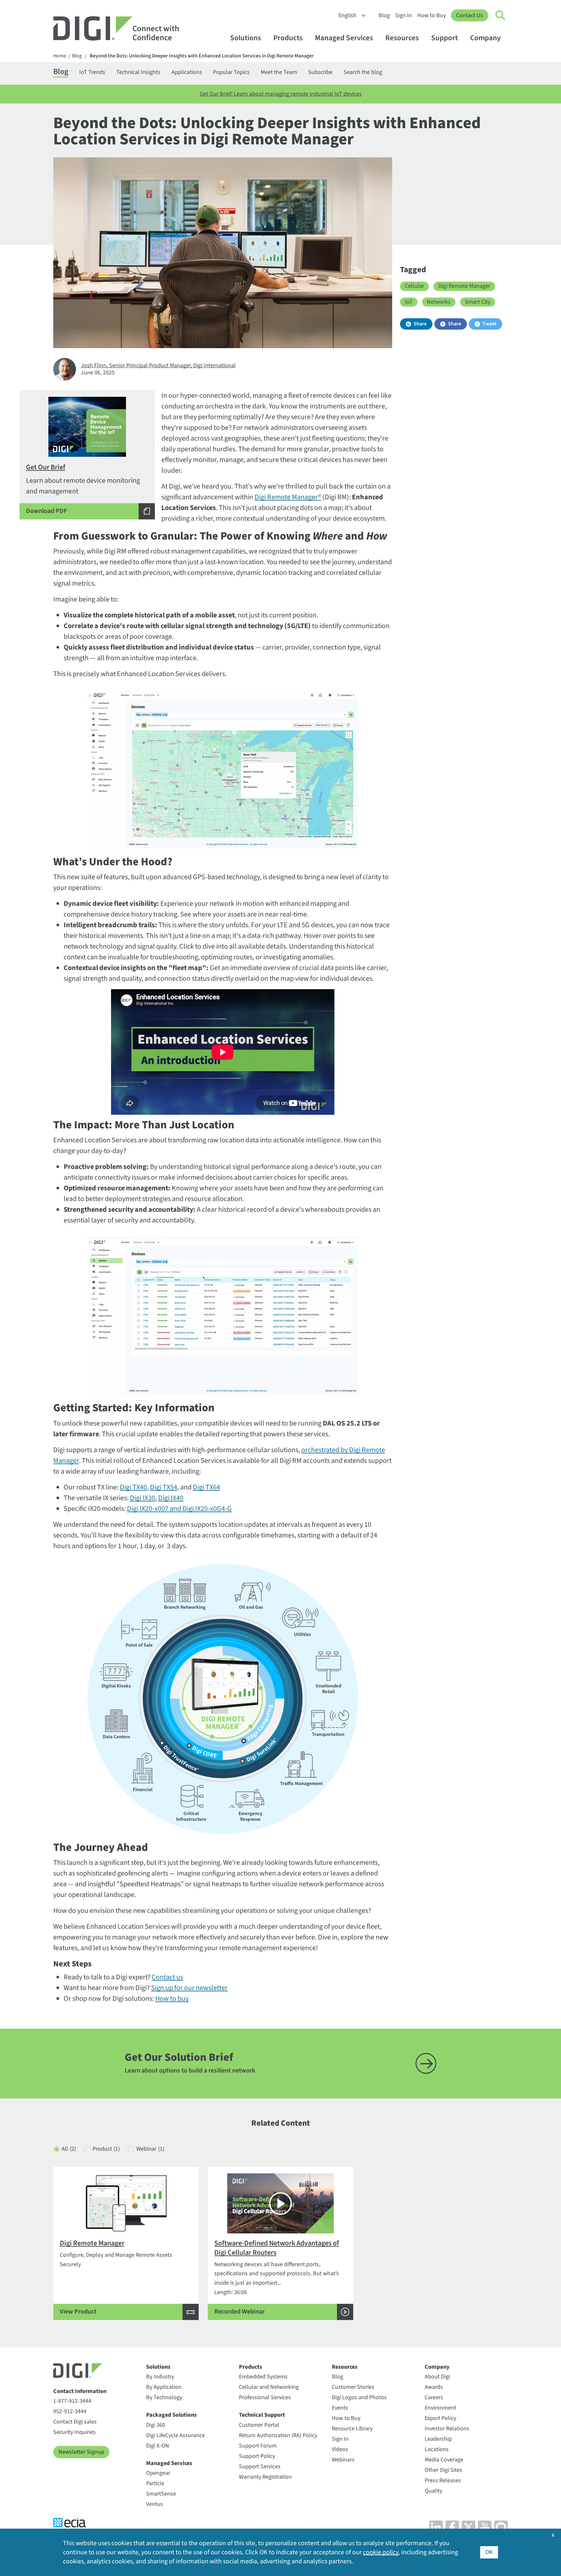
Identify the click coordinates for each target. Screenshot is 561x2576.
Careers (434, 2397)
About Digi (437, 2377)
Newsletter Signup (81, 2452)
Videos (340, 2449)
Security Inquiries (75, 2432)
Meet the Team (279, 72)
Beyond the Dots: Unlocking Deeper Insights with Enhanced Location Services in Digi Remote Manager (202, 56)
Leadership (438, 2439)
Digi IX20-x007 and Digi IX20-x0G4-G (179, 1509)
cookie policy (381, 2552)
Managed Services (344, 38)
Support (444, 38)
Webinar (150, 2149)
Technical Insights (138, 72)
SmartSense (161, 2494)
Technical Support (262, 2415)
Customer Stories (353, 2387)
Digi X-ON (158, 2446)
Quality (433, 2491)
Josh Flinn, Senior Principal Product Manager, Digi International (158, 365)
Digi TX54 (164, 1487)
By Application (164, 2387)
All (69, 2149)
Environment (440, 2408)
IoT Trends (92, 72)
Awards (434, 2387)
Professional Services (265, 2397)
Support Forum (258, 2446)
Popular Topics (231, 72)
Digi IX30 (143, 1498)
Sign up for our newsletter (189, 1988)
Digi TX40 (133, 1487)
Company (485, 38)
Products (288, 38)
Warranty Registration (265, 2477)
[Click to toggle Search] (501, 16)
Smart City (478, 302)
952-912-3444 (70, 2411)
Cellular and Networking (269, 2387)
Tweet (489, 324)
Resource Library (352, 2429)
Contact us (167, 1977)
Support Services (260, 2467)
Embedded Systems (263, 2377)
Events (340, 2408)
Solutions (246, 38)
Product (106, 2149)
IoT (409, 302)
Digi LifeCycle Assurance (175, 2435)
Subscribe (320, 72)
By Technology (164, 2397)
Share (420, 324)
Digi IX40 (171, 1498)
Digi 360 (156, 2425)
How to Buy (431, 15)
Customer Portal (259, 2425)
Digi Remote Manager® (288, 497)
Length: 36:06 (277, 2277)
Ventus (155, 2504)
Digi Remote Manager (464, 286)
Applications (187, 72)
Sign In (404, 15)
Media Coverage (444, 2460)
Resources (402, 38)
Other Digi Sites (443, 2470)
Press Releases (443, 2480)
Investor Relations (447, 2429)
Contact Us (470, 15)
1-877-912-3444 (72, 2401)
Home (60, 56)
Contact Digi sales (75, 2422)
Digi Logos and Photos (359, 2397)
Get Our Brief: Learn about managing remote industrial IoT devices (281, 94)
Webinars (343, 2460)
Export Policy (440, 2418)
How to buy (172, 1999)
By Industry (160, 2377)
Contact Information (80, 2391)
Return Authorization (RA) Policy (278, 2435)
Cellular (414, 286)
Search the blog (363, 72)
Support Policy (257, 2456)
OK (489, 2552)
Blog (384, 15)
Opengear (158, 2473)
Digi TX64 (206, 1487)
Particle (155, 2483)
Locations (437, 2449)
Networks (439, 302)
